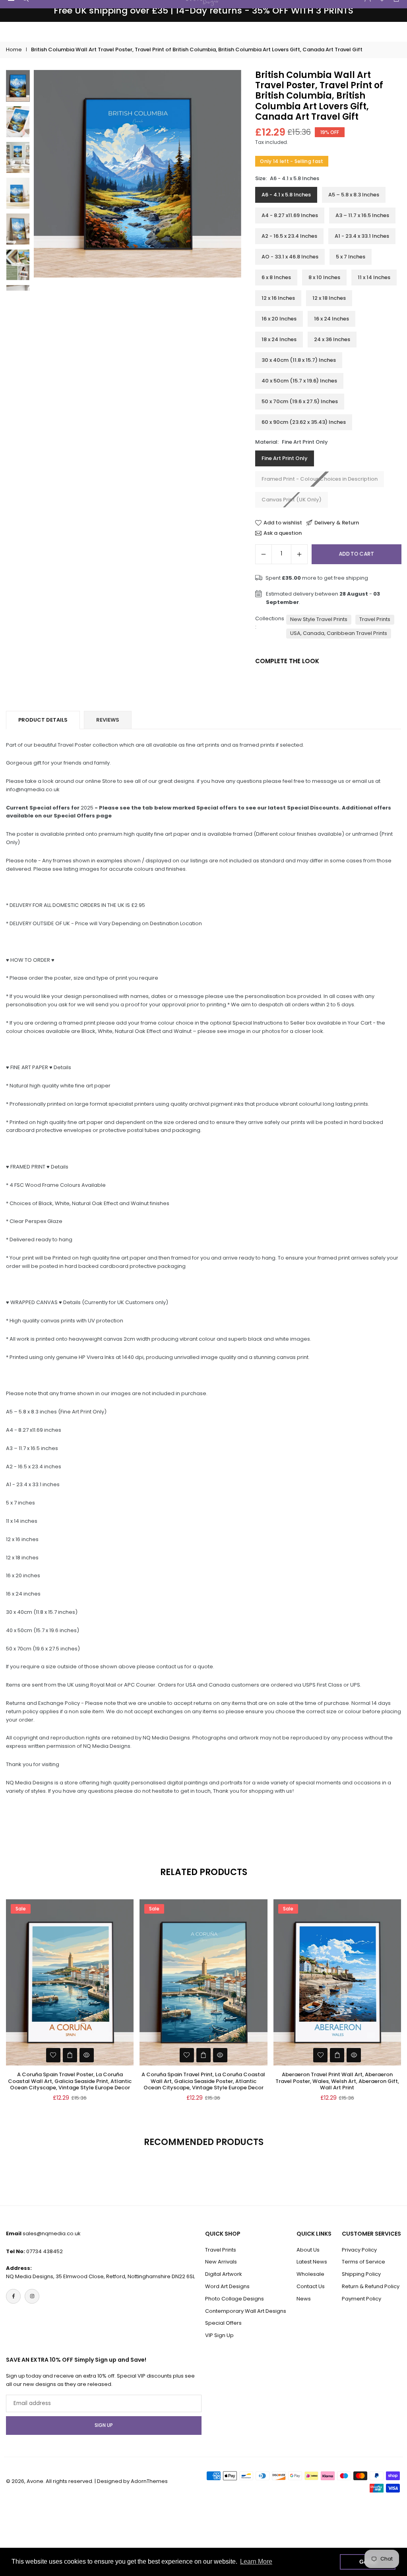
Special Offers (223, 2323)
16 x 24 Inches (331, 319)
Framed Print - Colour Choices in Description (320, 479)
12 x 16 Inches (278, 298)
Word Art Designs (227, 2286)
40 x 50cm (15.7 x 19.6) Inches (299, 381)
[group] (138, 174)
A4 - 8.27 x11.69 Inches (290, 215)
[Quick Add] (70, 2055)
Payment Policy (361, 2299)
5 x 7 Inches (351, 257)
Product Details (43, 720)
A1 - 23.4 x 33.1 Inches (362, 236)
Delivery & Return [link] (337, 523)
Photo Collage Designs (235, 2299)
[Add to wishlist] (53, 2055)
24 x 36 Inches (332, 339)
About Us (308, 2250)
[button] (227, 180)
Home (14, 50)
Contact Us (311, 2286)
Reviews (108, 720)
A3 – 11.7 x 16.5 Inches (362, 215)
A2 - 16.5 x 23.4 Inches (289, 236)
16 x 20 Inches (279, 319)
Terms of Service (363, 2262)
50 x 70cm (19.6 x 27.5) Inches (300, 401)
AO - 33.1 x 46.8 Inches (290, 257)
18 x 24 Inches (279, 339)
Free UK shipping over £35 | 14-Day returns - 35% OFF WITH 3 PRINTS (203, 11)
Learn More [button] (256, 2561)
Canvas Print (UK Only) (292, 500)
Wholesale (310, 2274)
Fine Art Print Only (285, 458)
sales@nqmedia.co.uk (52, 2233)
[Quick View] (87, 2055)
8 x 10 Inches (324, 277)
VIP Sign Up (219, 2335)
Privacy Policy (359, 2250)
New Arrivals (221, 2262)
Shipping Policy (361, 2274)
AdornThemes (149, 2481)
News (304, 2299)
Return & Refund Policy (371, 2286)
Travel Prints (375, 619)
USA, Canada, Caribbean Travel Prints (339, 633)
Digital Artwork (224, 2274)
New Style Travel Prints (319, 619)
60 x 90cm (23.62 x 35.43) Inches (304, 422)
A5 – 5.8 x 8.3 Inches (354, 195)
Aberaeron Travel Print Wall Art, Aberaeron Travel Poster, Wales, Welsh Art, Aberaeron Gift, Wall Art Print (337, 2081)
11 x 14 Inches (374, 277)
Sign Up (104, 2425)
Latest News (312, 2262)
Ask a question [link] (283, 533)
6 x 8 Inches (276, 277)
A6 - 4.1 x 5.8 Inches (286, 195)
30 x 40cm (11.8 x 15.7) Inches (299, 360)
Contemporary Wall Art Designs (246, 2311)
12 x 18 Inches (329, 298)
